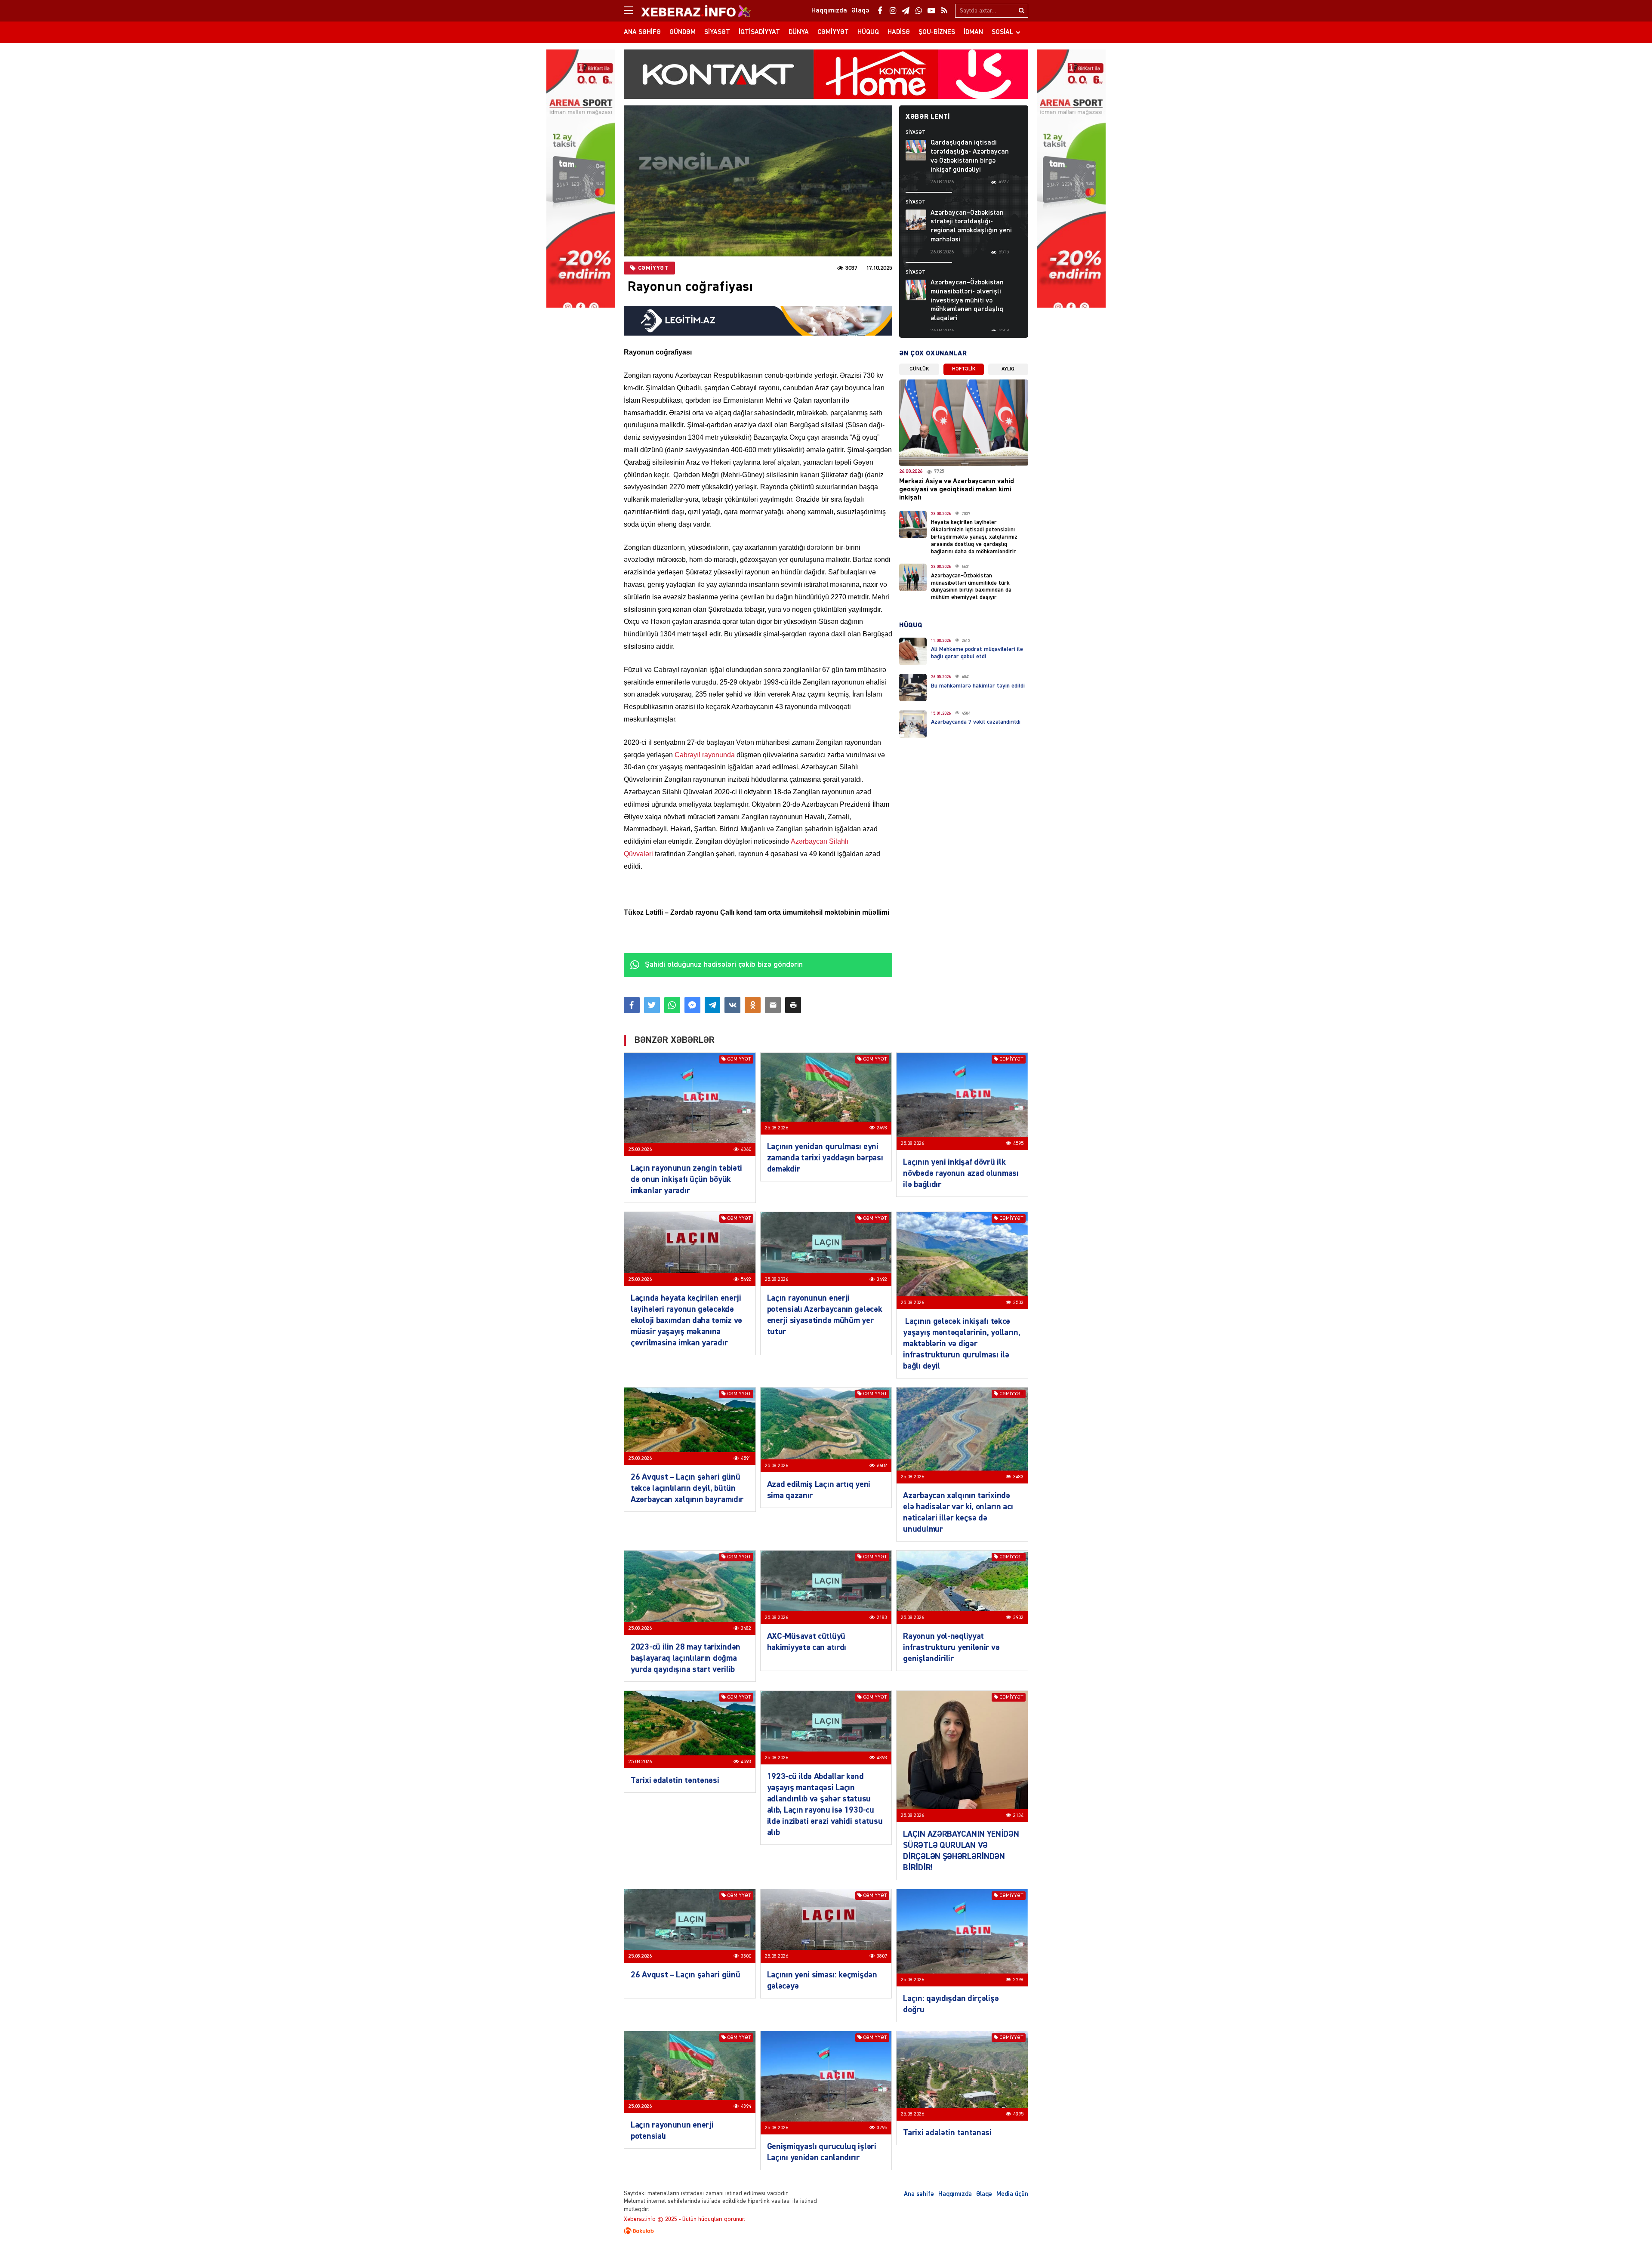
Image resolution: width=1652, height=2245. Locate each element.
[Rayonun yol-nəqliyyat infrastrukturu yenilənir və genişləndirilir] (962, 1587)
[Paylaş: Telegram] (713, 1005)
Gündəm (683, 32)
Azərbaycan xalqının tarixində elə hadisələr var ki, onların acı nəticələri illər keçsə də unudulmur (958, 1512)
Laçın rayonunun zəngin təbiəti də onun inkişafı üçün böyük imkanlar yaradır (686, 1179)
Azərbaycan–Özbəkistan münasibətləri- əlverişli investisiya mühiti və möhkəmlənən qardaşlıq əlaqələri (967, 301)
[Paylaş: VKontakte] (732, 1005)
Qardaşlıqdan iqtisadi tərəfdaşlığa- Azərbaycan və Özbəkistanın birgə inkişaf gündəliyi (970, 156)
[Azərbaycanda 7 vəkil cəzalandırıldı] (913, 724)
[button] (793, 1005)
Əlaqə (984, 2194)
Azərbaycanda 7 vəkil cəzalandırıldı (976, 722)
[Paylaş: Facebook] (632, 1005)
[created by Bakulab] (826, 2231)
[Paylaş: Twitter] (652, 1005)
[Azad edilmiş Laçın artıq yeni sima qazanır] (826, 1430)
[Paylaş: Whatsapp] (672, 1005)
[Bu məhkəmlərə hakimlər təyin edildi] (913, 688)
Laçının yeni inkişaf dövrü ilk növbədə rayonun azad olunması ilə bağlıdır (961, 1173)
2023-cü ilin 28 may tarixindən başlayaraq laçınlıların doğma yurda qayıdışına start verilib (686, 1658)
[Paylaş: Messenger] (692, 1005)
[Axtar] (1021, 11)
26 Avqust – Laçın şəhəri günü (685, 1975)
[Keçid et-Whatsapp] (918, 11)
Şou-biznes (937, 32)
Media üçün (1012, 2194)
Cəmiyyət (833, 32)
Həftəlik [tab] (964, 369)
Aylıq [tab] (1008, 369)
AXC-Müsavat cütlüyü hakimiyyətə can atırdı (807, 1642)
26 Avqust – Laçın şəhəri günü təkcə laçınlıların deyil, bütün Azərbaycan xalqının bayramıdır (687, 1488)
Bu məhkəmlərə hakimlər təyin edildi (978, 686)
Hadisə (899, 32)
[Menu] (632, 11)
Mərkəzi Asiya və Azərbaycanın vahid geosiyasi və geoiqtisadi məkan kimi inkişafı (957, 490)
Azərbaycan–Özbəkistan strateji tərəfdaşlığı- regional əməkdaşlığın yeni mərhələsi (971, 226)
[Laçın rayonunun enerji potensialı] (690, 2072)
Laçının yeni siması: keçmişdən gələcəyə (822, 1980)
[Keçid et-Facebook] (880, 11)
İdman (973, 32)
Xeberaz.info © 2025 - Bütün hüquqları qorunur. (684, 2219)
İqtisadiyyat (759, 32)
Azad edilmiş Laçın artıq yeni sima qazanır (819, 1490)
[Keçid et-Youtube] (931, 11)
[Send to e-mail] (773, 1005)
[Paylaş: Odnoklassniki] (753, 1005)
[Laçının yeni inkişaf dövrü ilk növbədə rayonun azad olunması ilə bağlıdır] (962, 1101)
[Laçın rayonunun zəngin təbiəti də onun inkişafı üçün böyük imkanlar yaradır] (690, 1104)
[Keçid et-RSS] (944, 11)
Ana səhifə (642, 32)
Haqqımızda (955, 2194)
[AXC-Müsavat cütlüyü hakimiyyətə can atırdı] (826, 1587)
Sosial (1003, 32)
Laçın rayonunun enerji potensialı (672, 2131)
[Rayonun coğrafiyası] (758, 181)
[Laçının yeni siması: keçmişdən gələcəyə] (826, 1926)
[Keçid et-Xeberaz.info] (688, 11)
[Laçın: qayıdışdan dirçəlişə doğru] (962, 1938)
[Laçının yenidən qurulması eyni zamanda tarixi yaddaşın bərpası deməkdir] (826, 1094)
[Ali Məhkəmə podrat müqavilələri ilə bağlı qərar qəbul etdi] (913, 651)
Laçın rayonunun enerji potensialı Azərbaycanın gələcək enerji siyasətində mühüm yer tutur (825, 1315)
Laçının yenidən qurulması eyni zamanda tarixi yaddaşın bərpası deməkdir (825, 1158)
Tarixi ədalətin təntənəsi (675, 1780)
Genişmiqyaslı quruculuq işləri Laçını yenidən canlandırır (822, 2152)
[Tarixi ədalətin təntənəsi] (690, 1730)
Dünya (799, 32)
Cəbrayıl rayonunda (705, 755)
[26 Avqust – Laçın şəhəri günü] (690, 1926)
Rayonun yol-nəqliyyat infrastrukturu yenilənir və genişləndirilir (951, 1647)
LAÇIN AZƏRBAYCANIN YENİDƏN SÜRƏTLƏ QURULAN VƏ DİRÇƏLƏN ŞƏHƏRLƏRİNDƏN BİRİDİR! (961, 1851)
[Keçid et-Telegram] (906, 11)
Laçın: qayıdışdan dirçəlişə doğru (951, 2004)
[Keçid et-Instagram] (893, 11)
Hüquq (868, 32)
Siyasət (717, 32)
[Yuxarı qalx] (1628, 2221)
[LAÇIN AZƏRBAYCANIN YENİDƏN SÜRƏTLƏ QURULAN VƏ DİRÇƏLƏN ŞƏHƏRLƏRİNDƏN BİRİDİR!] (962, 1756)
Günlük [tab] (919, 369)
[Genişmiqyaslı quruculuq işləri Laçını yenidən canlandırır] (826, 2083)
